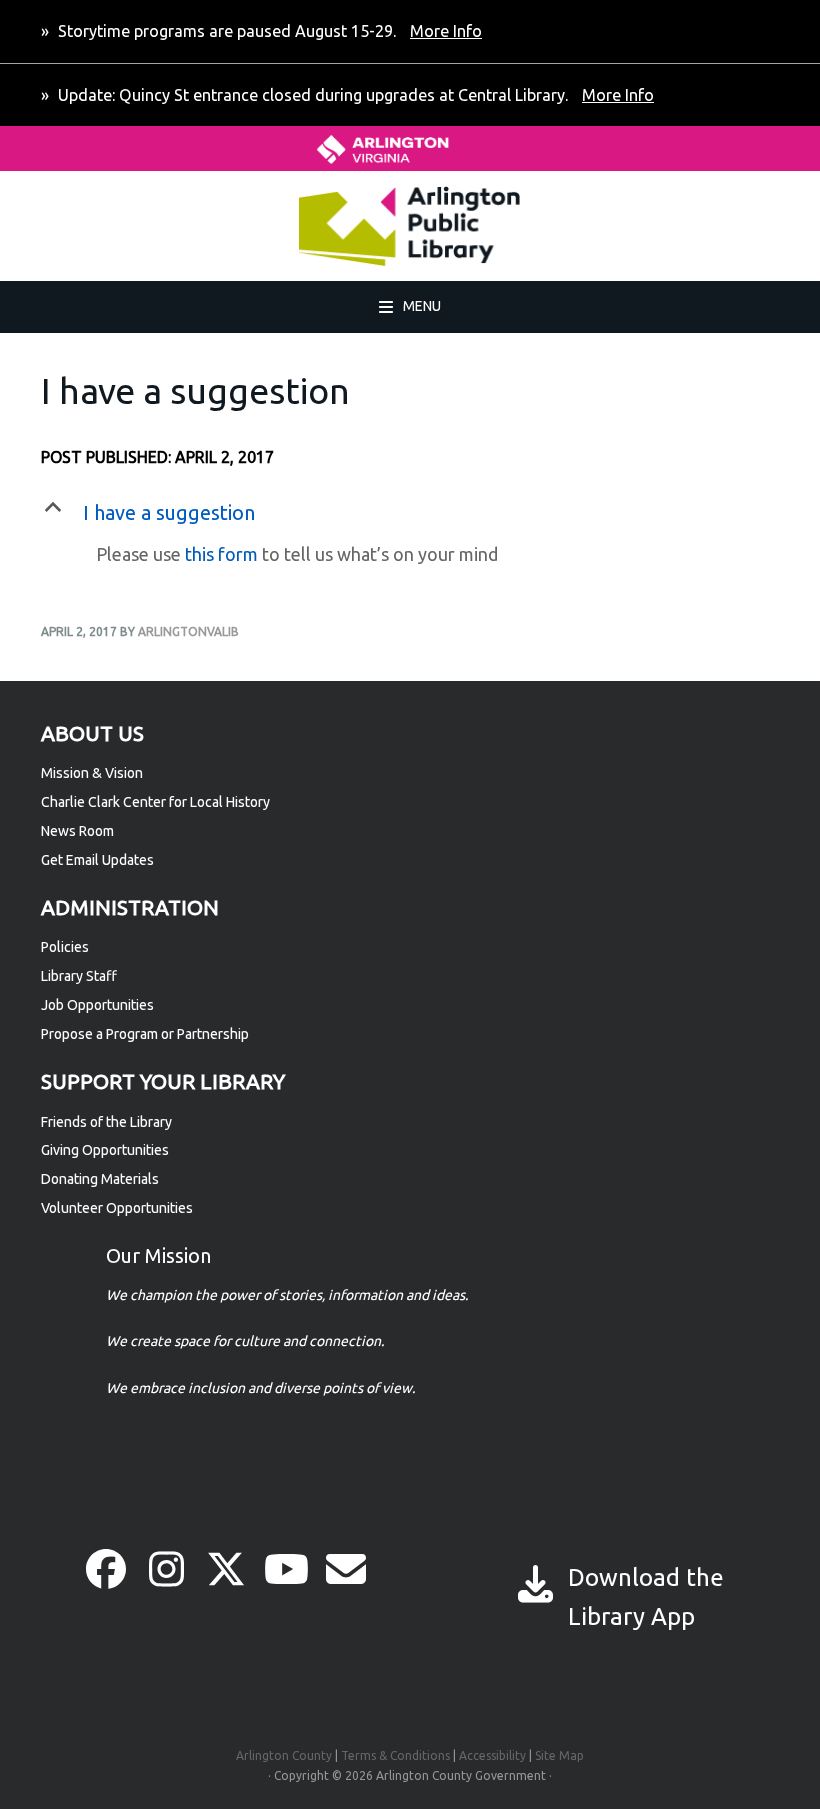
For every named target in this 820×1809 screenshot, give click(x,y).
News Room (77, 831)
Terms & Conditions (395, 1755)
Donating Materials (100, 1179)
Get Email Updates (97, 860)
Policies (65, 947)
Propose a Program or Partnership (145, 1034)
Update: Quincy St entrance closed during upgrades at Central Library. (354, 95)
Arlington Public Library (153, 226)
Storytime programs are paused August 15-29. (268, 31)
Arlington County (284, 1755)
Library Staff (79, 976)
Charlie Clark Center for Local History (155, 802)
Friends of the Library (106, 1122)
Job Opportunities (97, 1005)
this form (221, 554)
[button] (410, 513)
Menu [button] (422, 306)
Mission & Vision (92, 773)
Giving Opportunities (105, 1150)
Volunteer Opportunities (117, 1208)
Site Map (559, 1755)
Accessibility (492, 1755)
